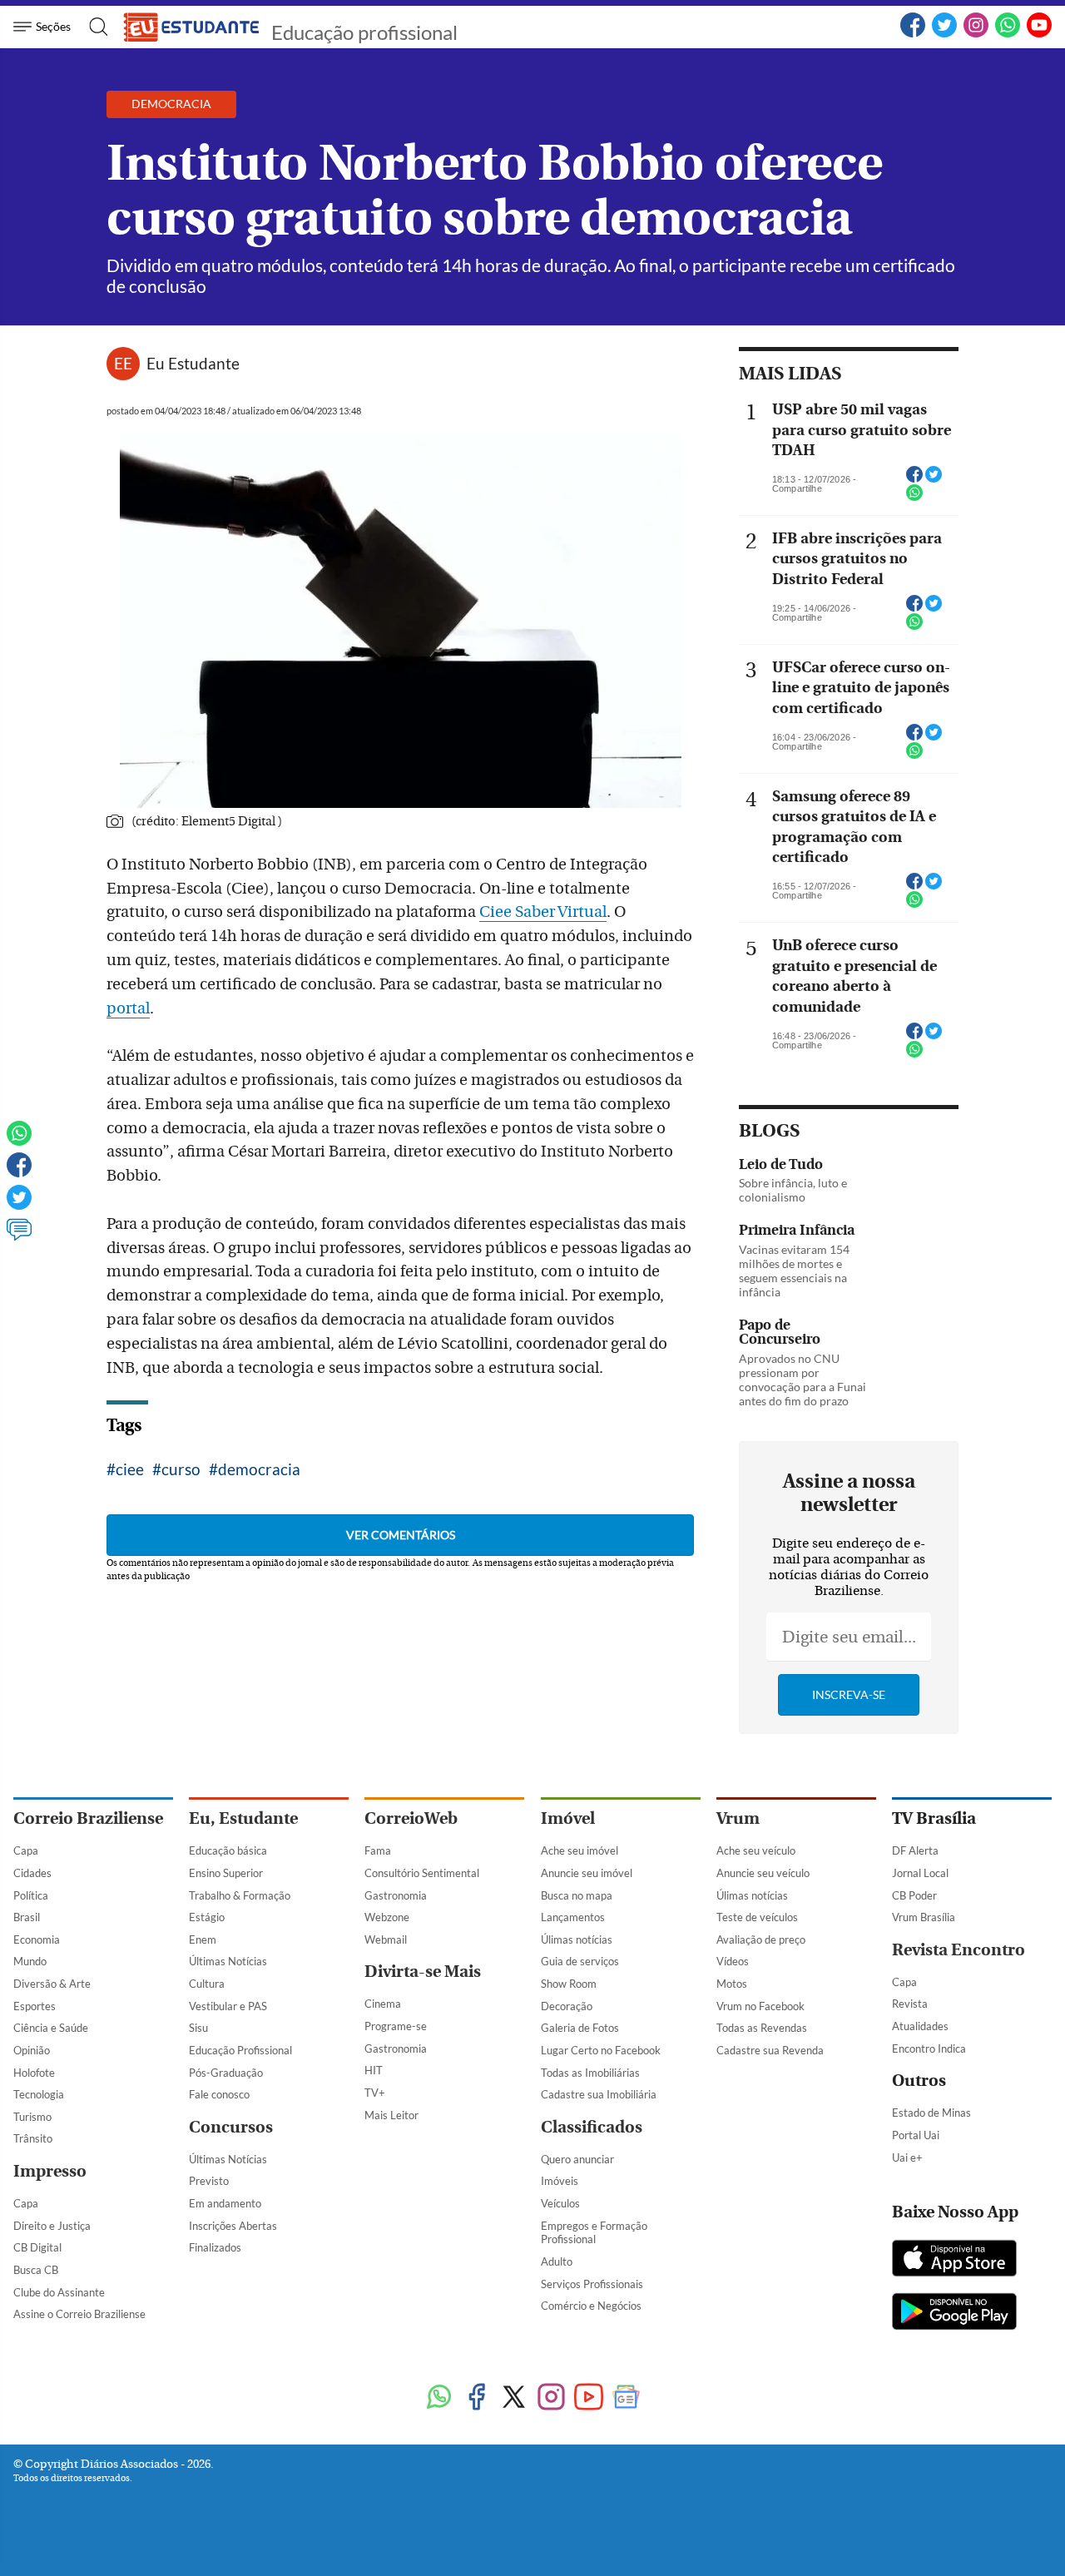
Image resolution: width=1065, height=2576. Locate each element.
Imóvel (568, 1818)
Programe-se (396, 2026)
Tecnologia (39, 2094)
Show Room (569, 1984)
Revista (910, 2004)
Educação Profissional (240, 2050)
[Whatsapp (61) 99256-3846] (1008, 34)
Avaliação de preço (761, 1939)
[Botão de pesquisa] (94, 27)
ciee (130, 1469)
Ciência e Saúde (51, 2028)
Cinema (383, 2004)
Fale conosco (219, 2094)
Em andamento (225, 2203)
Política (31, 1895)
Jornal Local (920, 1873)
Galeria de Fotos (580, 2028)
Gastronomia (396, 1895)
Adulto (557, 2261)
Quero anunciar (577, 2159)
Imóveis (560, 2181)
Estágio (207, 1917)
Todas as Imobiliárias (590, 2073)
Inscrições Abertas (233, 2226)
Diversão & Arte (52, 1984)
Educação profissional (364, 32)
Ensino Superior (226, 1873)
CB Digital (37, 2247)
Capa (26, 1850)
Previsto (209, 2181)
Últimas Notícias (228, 1961)
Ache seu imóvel (580, 1850)
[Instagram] (551, 2398)
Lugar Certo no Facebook (601, 2050)
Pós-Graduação (226, 2073)
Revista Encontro (958, 1950)
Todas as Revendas (762, 2028)
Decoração (567, 2006)
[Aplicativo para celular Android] (954, 2313)
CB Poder (914, 1895)
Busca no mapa (577, 1895)
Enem (203, 1939)
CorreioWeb (411, 1818)
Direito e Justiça (52, 2226)
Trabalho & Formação (240, 1895)
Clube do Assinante (59, 2292)
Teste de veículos (757, 1917)
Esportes (35, 2006)
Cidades (32, 1873)
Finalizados (215, 2247)
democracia (259, 1469)
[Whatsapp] (19, 1141)
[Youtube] (589, 2398)
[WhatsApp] (439, 2398)
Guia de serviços (580, 1961)
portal (128, 1008)
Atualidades (920, 2026)
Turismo (32, 2117)
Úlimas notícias (577, 1939)
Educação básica (228, 1850)
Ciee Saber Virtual (543, 912)
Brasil (27, 1917)
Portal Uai (916, 2135)
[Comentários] (19, 1237)
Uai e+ (907, 2157)
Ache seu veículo (756, 1850)
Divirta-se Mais (423, 1972)
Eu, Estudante (243, 1818)
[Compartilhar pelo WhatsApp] (914, 498)
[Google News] (626, 2398)
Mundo (30, 1961)
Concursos (231, 2127)
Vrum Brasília (924, 1917)
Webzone (387, 1917)
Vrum (738, 1818)
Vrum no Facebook (760, 2006)
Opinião (32, 2050)
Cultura (207, 1984)
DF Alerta (915, 1850)
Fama (378, 1850)
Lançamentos (573, 1917)
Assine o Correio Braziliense (79, 2314)
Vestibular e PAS (228, 2006)
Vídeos (733, 1961)
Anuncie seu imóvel (587, 1873)
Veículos (560, 2203)
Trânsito (33, 2138)
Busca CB (36, 2270)
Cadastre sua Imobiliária (599, 2094)
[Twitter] (19, 1205)
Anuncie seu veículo (763, 1873)
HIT (374, 2070)
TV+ (375, 2093)
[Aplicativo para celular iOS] (954, 2260)
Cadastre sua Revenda (770, 2050)
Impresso (50, 2171)
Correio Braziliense (88, 1818)
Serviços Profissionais (592, 2284)
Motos (732, 1984)
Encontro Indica (929, 2048)
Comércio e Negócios (591, 2306)
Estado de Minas (931, 2113)
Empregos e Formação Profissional (594, 2233)
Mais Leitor (391, 2115)
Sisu (198, 2028)
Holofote (34, 2073)
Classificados (592, 2127)
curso (181, 1469)
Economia (37, 1939)
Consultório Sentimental (422, 1873)
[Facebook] (913, 34)
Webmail (386, 1939)
